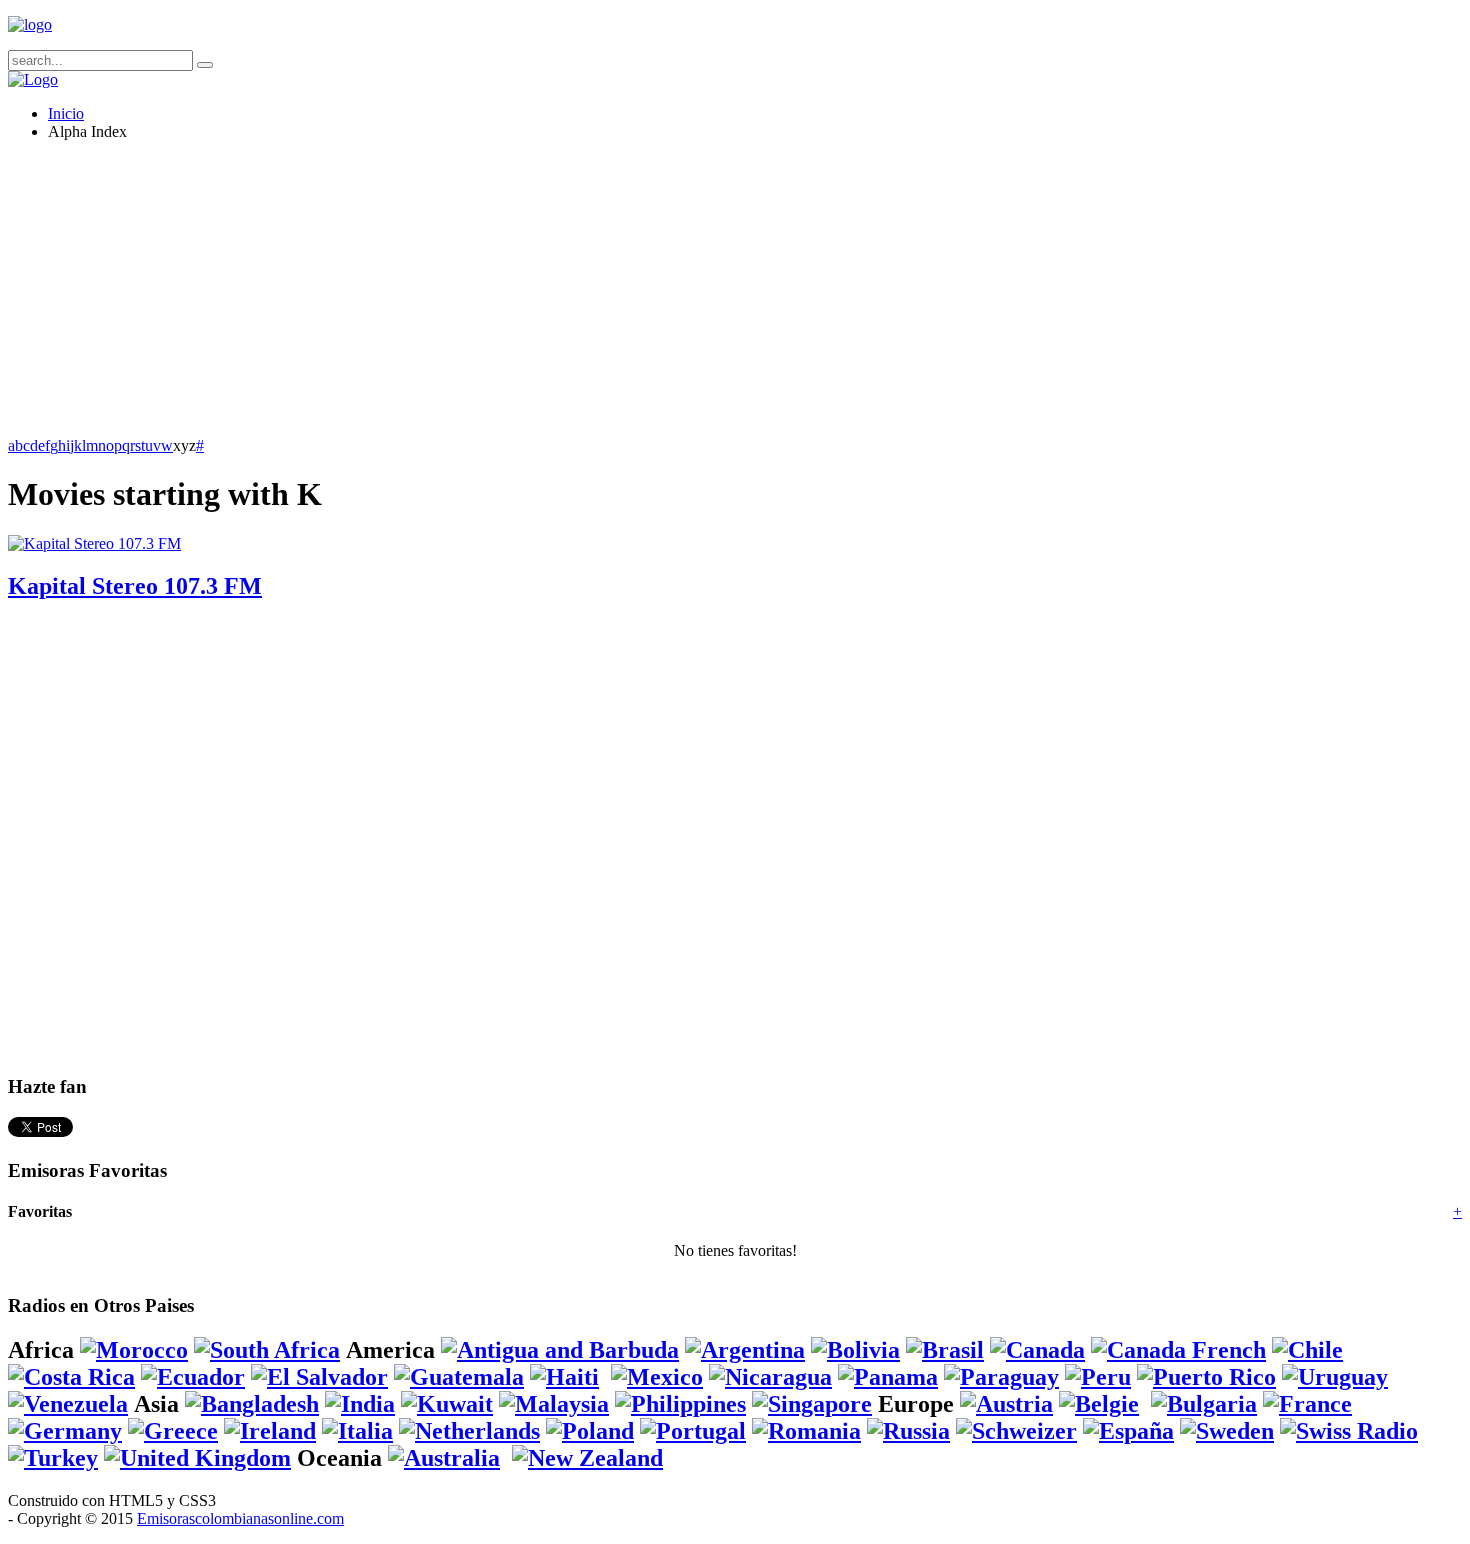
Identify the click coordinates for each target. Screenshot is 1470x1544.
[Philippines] (680, 1404)
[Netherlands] (469, 1431)
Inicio (66, 113)
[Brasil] (945, 1350)
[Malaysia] (554, 1404)
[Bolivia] (855, 1350)
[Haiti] (564, 1377)
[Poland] (590, 1431)
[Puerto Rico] (1206, 1377)
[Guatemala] (459, 1377)
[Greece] (173, 1431)
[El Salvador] (319, 1377)
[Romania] (806, 1431)
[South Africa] (267, 1350)
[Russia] (908, 1431)
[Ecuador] (193, 1377)
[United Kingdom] (197, 1458)
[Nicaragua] (770, 1377)
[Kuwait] (447, 1404)
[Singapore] (812, 1404)
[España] (1128, 1431)
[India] (360, 1404)
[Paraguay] (1001, 1377)
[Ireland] (270, 1431)
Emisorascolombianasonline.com (240, 1518)
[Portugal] (693, 1431)
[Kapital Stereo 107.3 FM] (94, 543)
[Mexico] (657, 1377)
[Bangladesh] (252, 1404)
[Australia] (444, 1458)
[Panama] (888, 1377)
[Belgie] (1099, 1404)
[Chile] (1307, 1350)
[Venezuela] (68, 1404)
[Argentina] (745, 1350)
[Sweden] (1227, 1431)
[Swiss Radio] (1349, 1431)
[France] (1307, 1404)
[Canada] (1037, 1350)
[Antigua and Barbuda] (560, 1350)
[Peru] (1098, 1377)
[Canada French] (1178, 1350)
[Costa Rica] (71, 1377)
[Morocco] (134, 1350)
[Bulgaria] (1204, 1404)
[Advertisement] (608, 297)
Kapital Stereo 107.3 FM (135, 586)
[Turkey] (53, 1458)
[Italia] (357, 1431)
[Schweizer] (1016, 1431)
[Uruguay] (1335, 1377)
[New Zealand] (587, 1458)
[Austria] (1006, 1404)
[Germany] (65, 1431)
